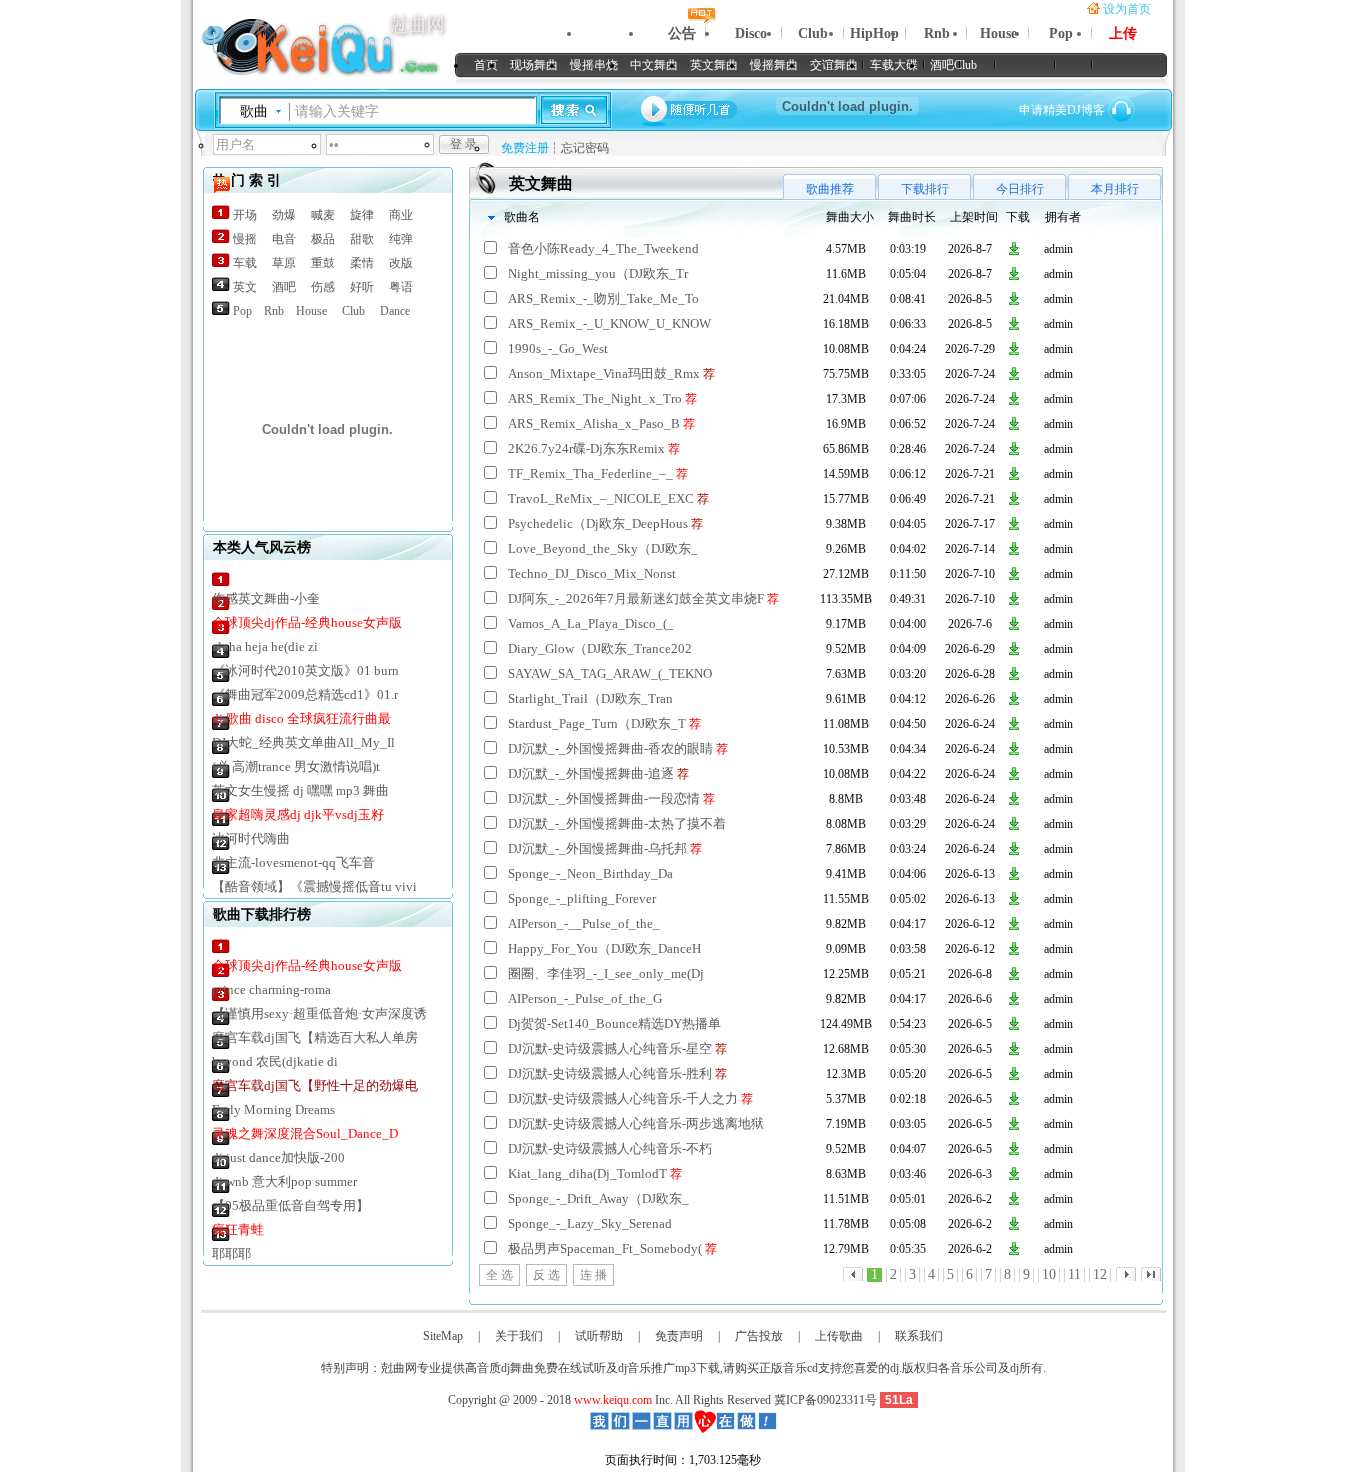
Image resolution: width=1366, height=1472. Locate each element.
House (998, 33)
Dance (395, 311)
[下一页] (1126, 1274)
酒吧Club (953, 65)
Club (813, 33)
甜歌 (362, 239)
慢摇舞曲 (774, 65)
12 (1100, 1275)
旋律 (362, 215)
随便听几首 (690, 110)
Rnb (937, 33)
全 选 (499, 1275)
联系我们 (919, 1336)
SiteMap (443, 1336)
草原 (284, 263)
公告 (682, 33)
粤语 (401, 287)
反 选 (546, 1275)
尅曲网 (296, 49)
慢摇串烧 (594, 65)
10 (1049, 1275)
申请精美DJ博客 (1062, 110)
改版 (401, 263)
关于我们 (519, 1336)
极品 (323, 239)
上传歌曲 (839, 1336)
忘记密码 (585, 148)
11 (1074, 1275)
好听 (362, 287)
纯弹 (401, 239)
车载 (245, 263)
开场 (245, 215)
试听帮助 (599, 1336)
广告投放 (759, 1336)
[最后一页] (853, 1274)
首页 (486, 65)
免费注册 (525, 148)
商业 (401, 215)
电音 (284, 239)
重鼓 (323, 263)
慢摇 (245, 239)
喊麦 (323, 215)
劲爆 (284, 215)
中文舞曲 (654, 65)
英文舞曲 (714, 65)
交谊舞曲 (834, 65)
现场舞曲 (534, 65)
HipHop (874, 33)
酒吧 (284, 287)
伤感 (323, 287)
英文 (245, 287)
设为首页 (1127, 9)
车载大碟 (894, 65)
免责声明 (679, 1336)
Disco (751, 33)
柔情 (362, 263)
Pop (1061, 33)
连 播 (593, 1275)
